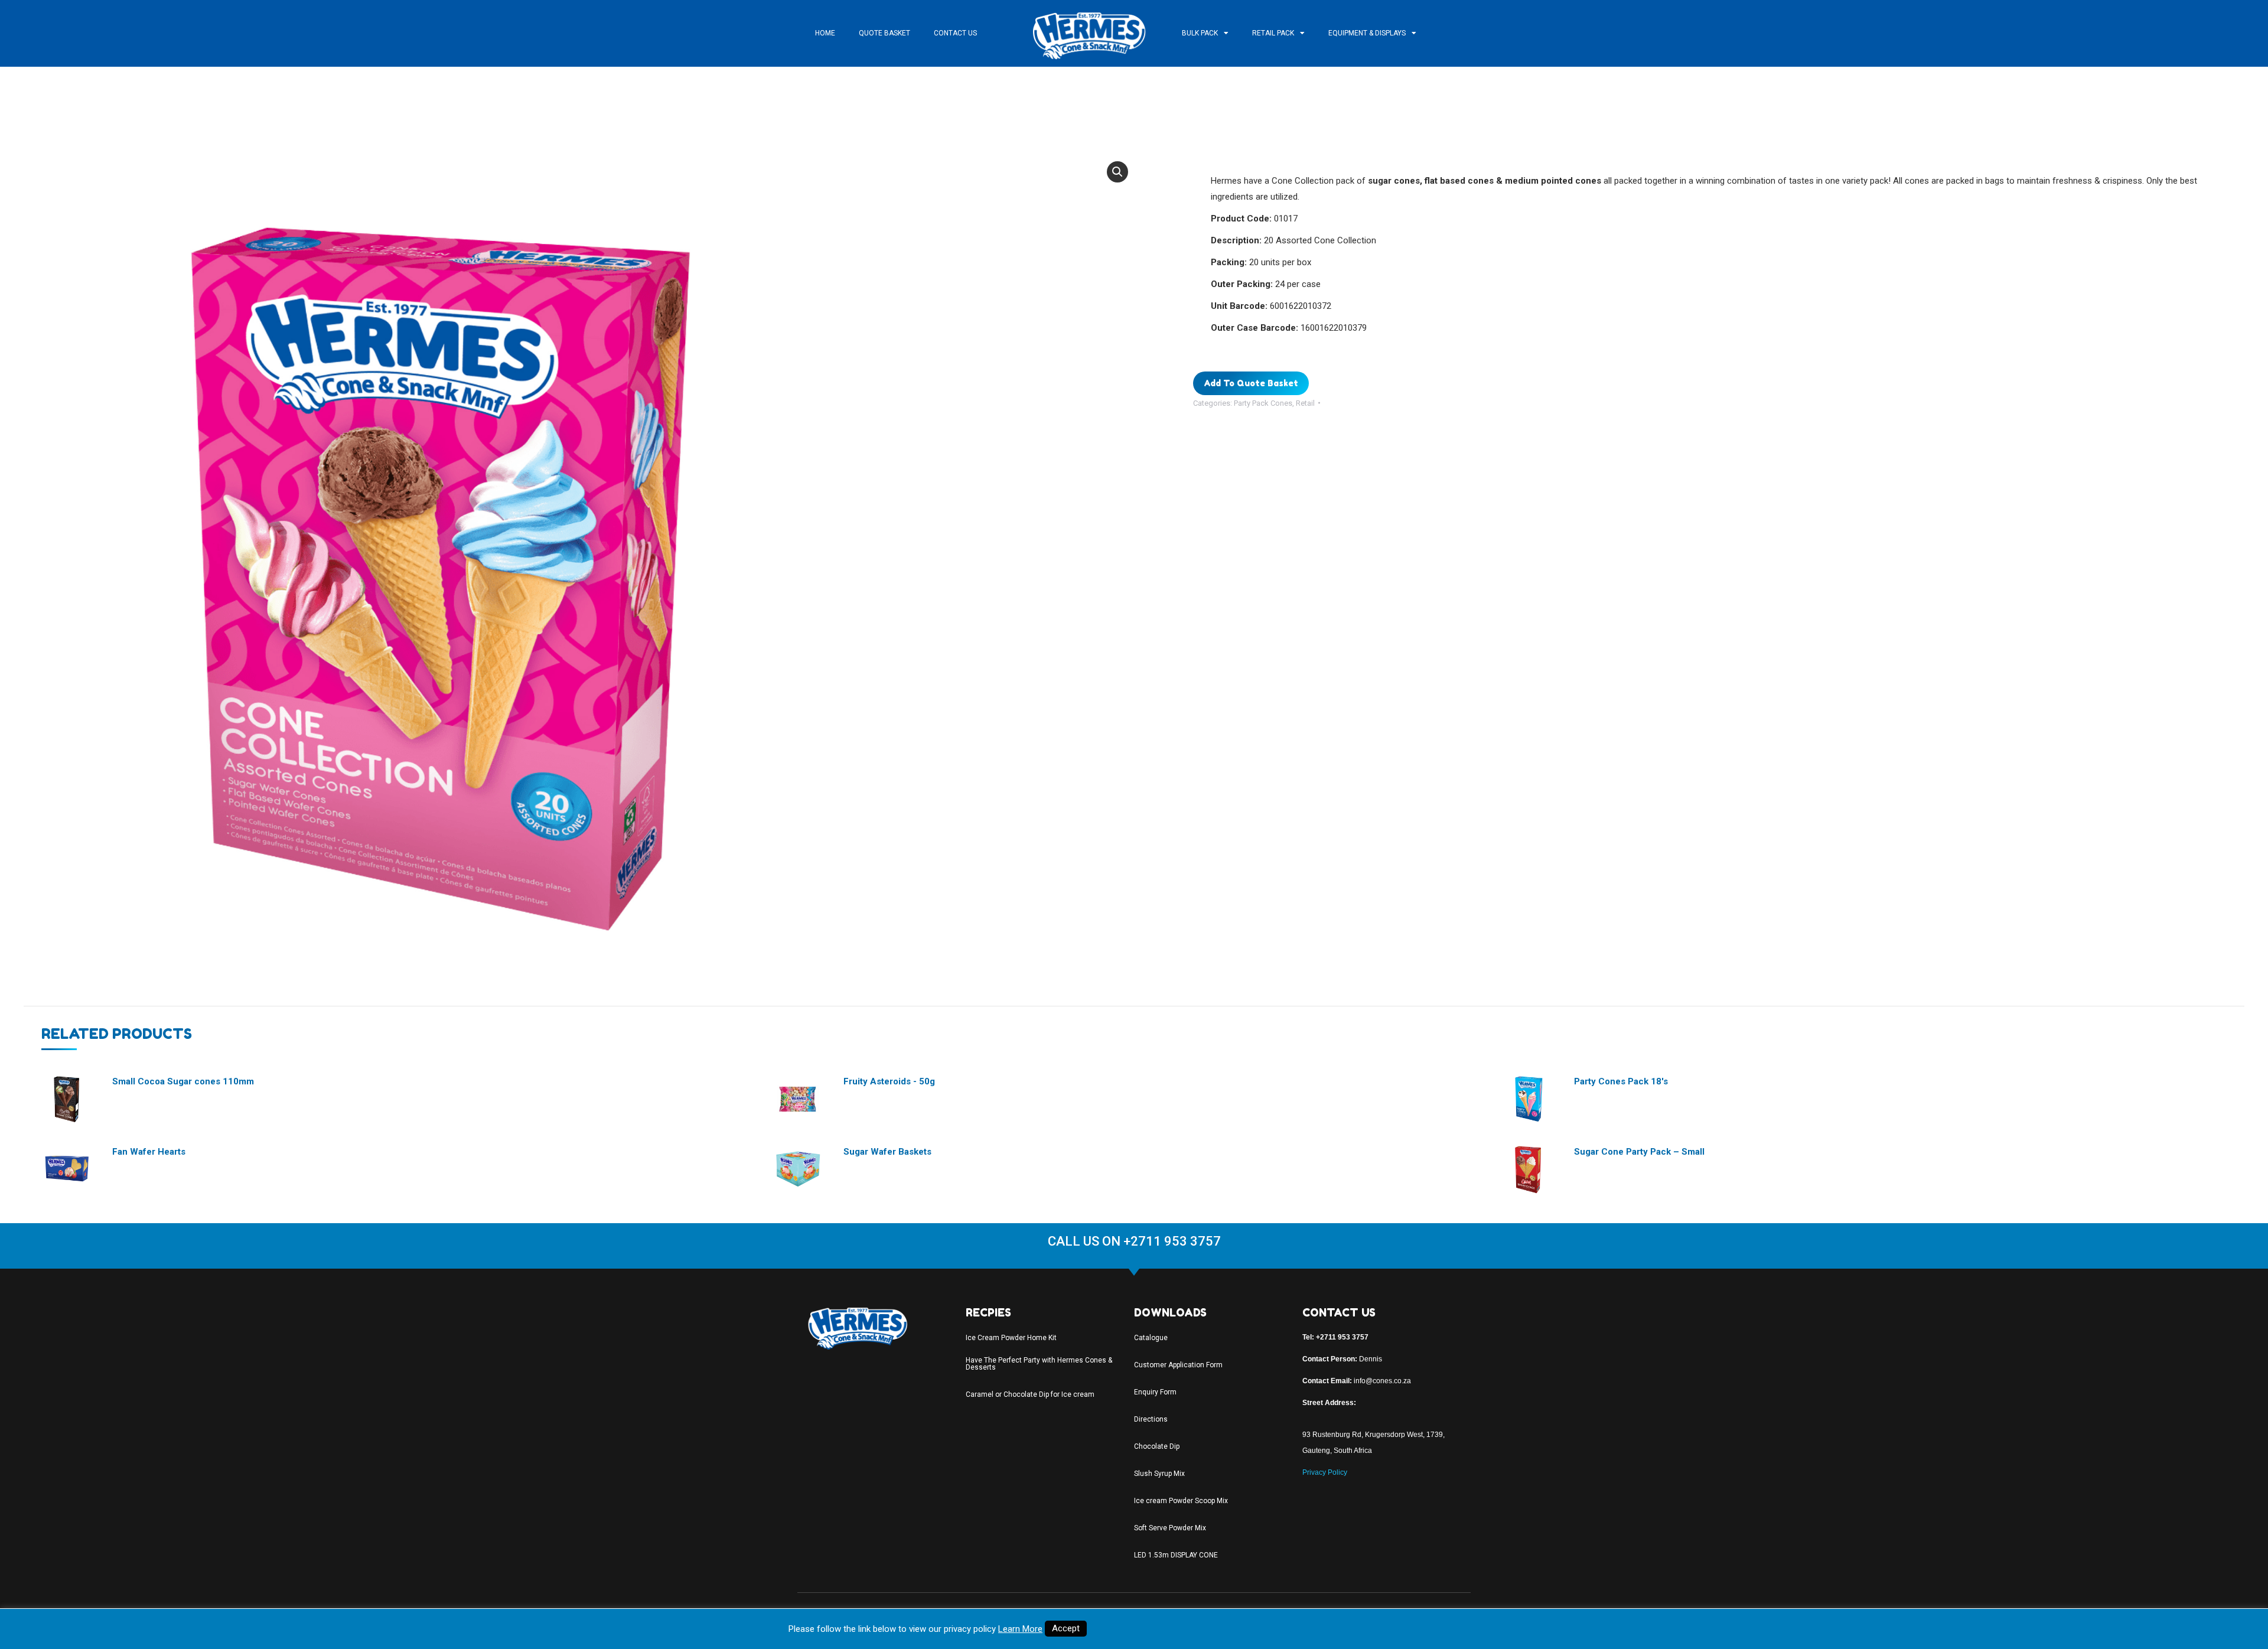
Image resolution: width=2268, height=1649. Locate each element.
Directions (1151, 1419)
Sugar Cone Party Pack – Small (1639, 1152)
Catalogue (1151, 1338)
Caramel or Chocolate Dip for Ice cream (1030, 1394)
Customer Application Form (1178, 1365)
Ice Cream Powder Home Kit (1011, 1338)
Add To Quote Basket (1251, 383)
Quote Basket (884, 33)
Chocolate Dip (1157, 1446)
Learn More (1020, 1629)
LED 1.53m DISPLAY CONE (1176, 1555)
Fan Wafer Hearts (149, 1152)
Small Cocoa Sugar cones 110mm (183, 1081)
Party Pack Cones (1263, 403)
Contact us (955, 33)
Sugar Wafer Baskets (887, 1152)
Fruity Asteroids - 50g (889, 1081)
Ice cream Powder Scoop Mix (1181, 1501)
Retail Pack (1273, 33)
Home (825, 33)
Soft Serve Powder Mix (1170, 1528)
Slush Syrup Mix (1159, 1474)
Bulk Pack (1200, 33)
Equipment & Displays (1367, 33)
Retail (1305, 403)
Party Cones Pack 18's (1621, 1081)
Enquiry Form (1155, 1392)
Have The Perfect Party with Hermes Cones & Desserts (1039, 1364)
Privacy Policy (1325, 1472)
